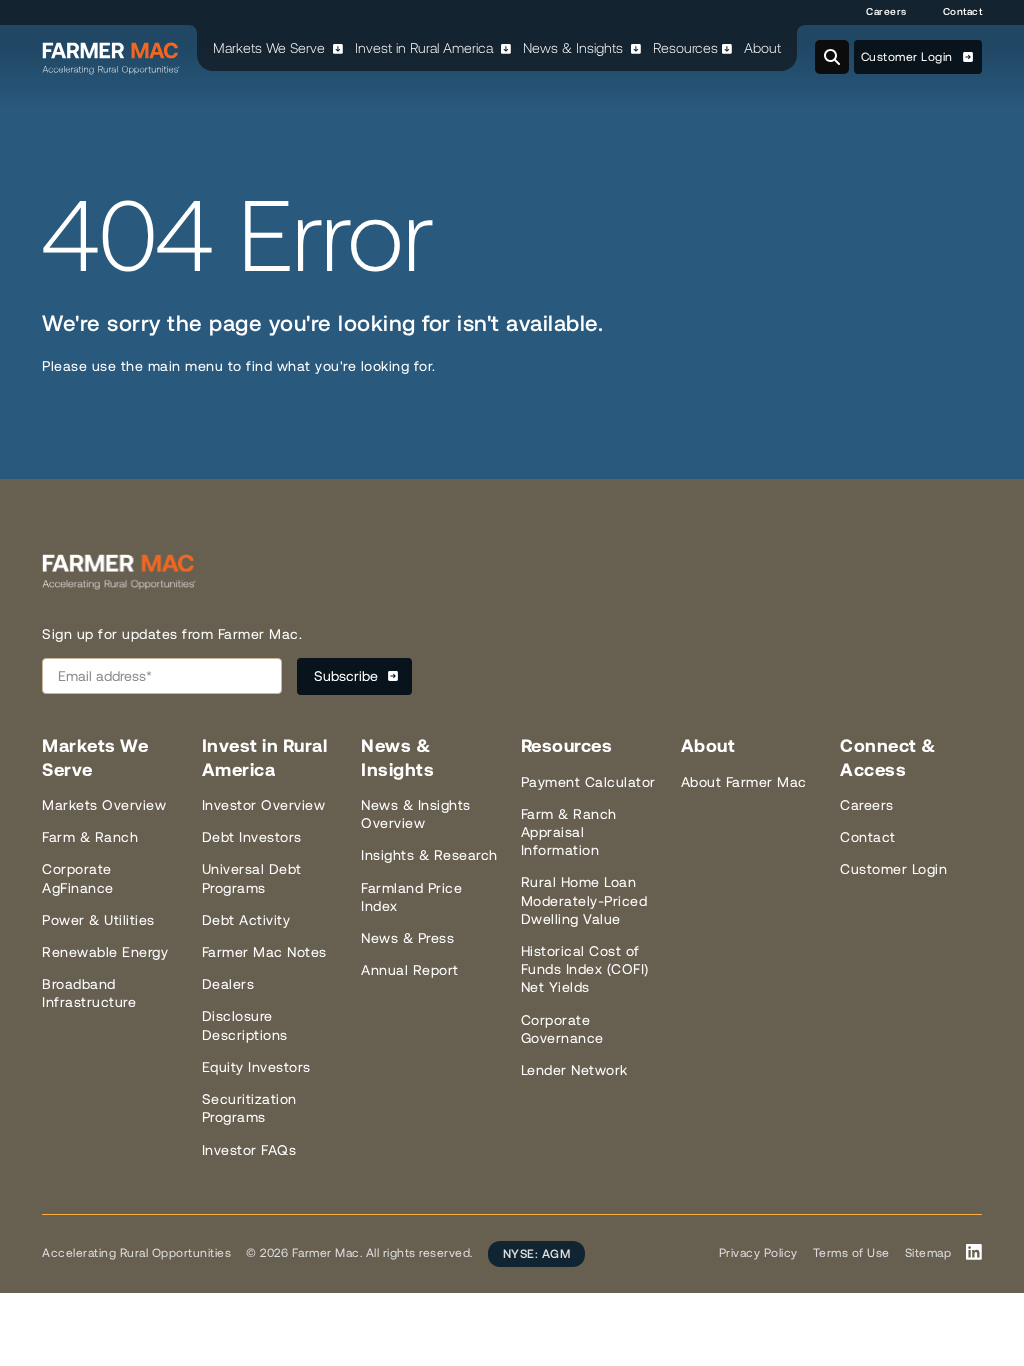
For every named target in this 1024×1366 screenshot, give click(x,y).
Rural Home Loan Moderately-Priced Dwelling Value (584, 900)
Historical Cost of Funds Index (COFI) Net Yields (585, 969)
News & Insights (575, 48)
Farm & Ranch (90, 837)
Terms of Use (851, 1253)
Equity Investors (256, 1067)
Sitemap (928, 1253)
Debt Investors (252, 837)
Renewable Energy (105, 952)
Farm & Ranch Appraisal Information (569, 832)
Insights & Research (429, 855)
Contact (963, 11)
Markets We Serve (271, 48)
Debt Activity (246, 920)
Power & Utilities (98, 920)
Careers (886, 11)
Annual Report (410, 970)
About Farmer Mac (744, 782)
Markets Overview (104, 805)
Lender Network (574, 1070)
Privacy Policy (758, 1253)
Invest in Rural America (426, 48)
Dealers (228, 984)
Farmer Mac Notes (264, 952)
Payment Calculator (588, 782)
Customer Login (909, 57)
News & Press (407, 938)
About (762, 48)
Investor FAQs (249, 1150)
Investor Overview (264, 805)
